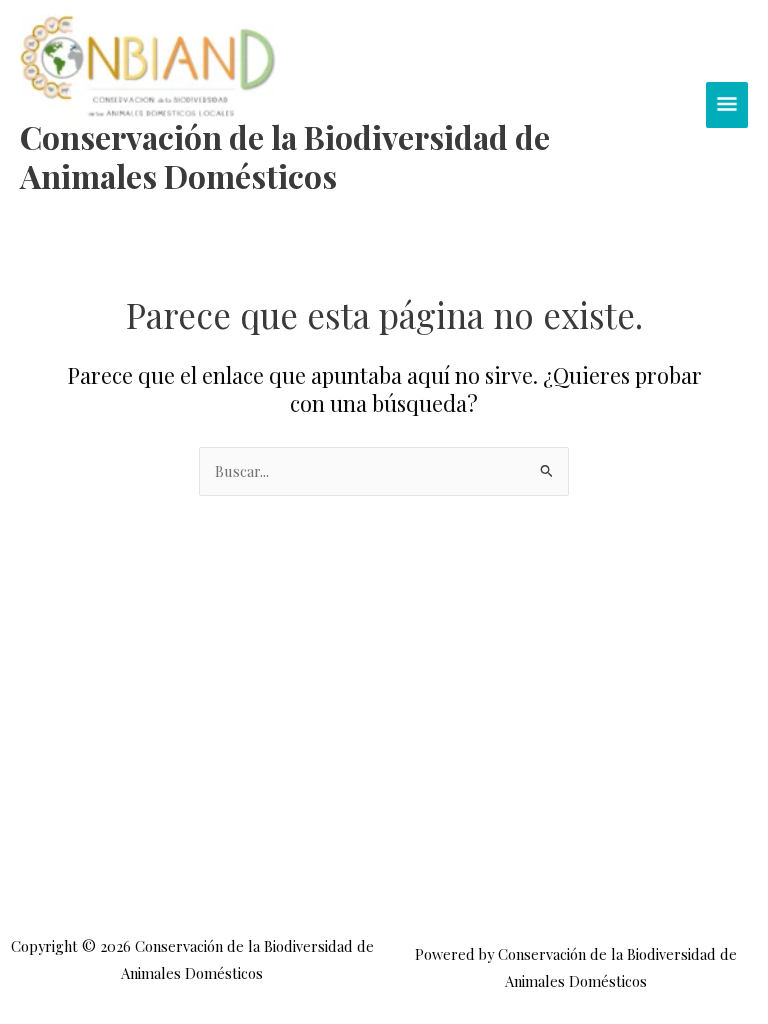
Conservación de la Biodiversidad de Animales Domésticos (285, 155)
